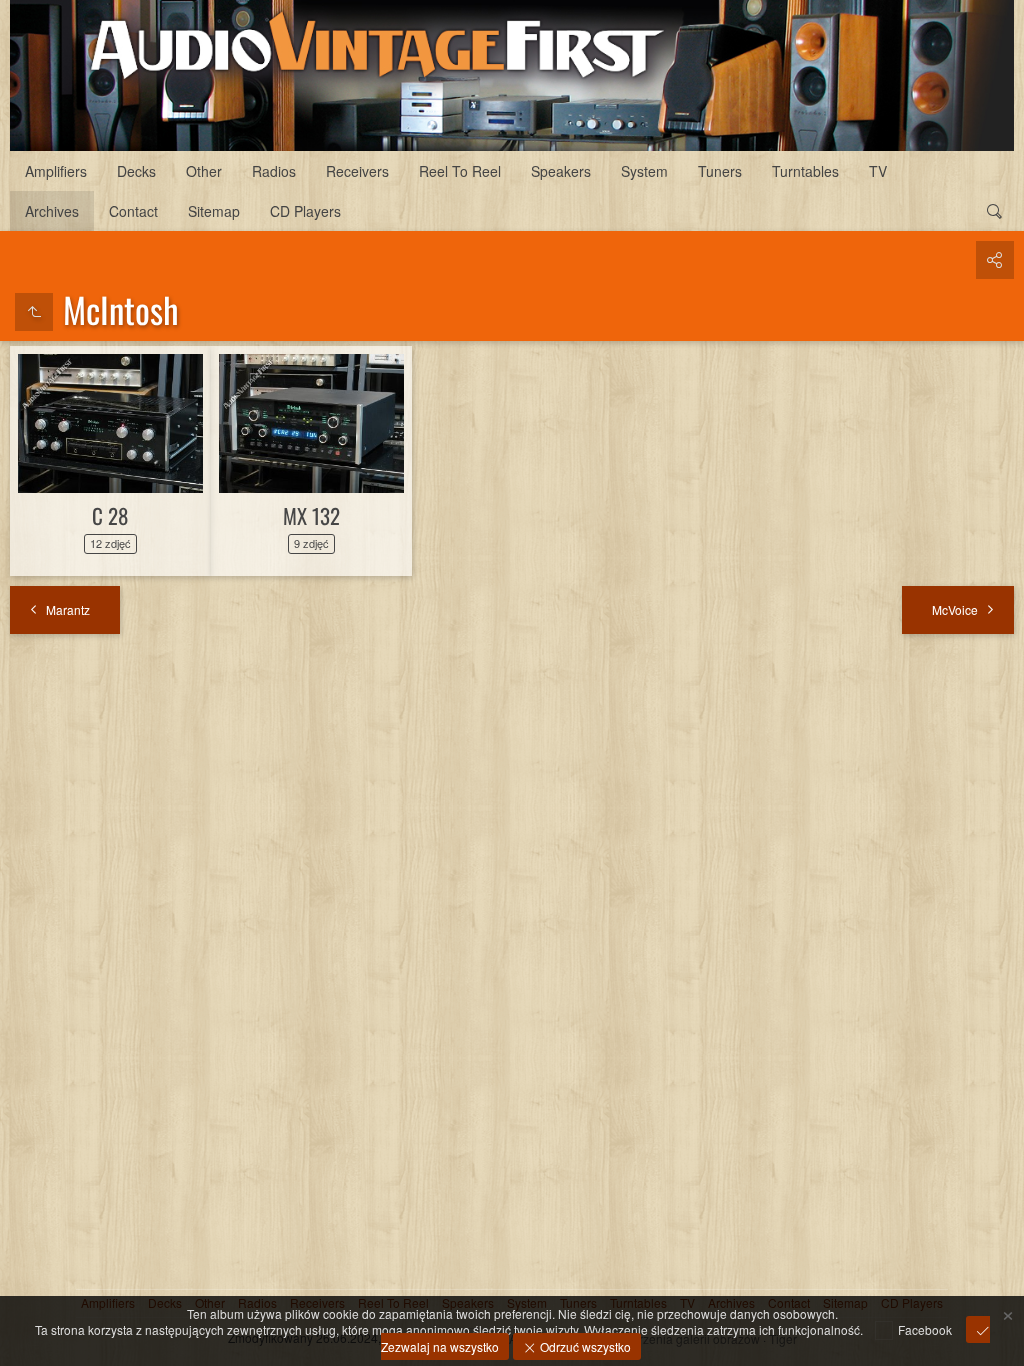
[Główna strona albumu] (512, 75)
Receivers (357, 171)
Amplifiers (56, 171)
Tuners (720, 171)
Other (204, 171)
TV (878, 171)
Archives (52, 211)
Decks (136, 171)
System (644, 171)
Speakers (561, 171)
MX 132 (311, 515)
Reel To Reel (460, 171)
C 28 (110, 515)
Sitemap (214, 211)
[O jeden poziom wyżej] (34, 312)
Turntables (805, 171)
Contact (133, 211)
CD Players (305, 211)
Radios (274, 171)
